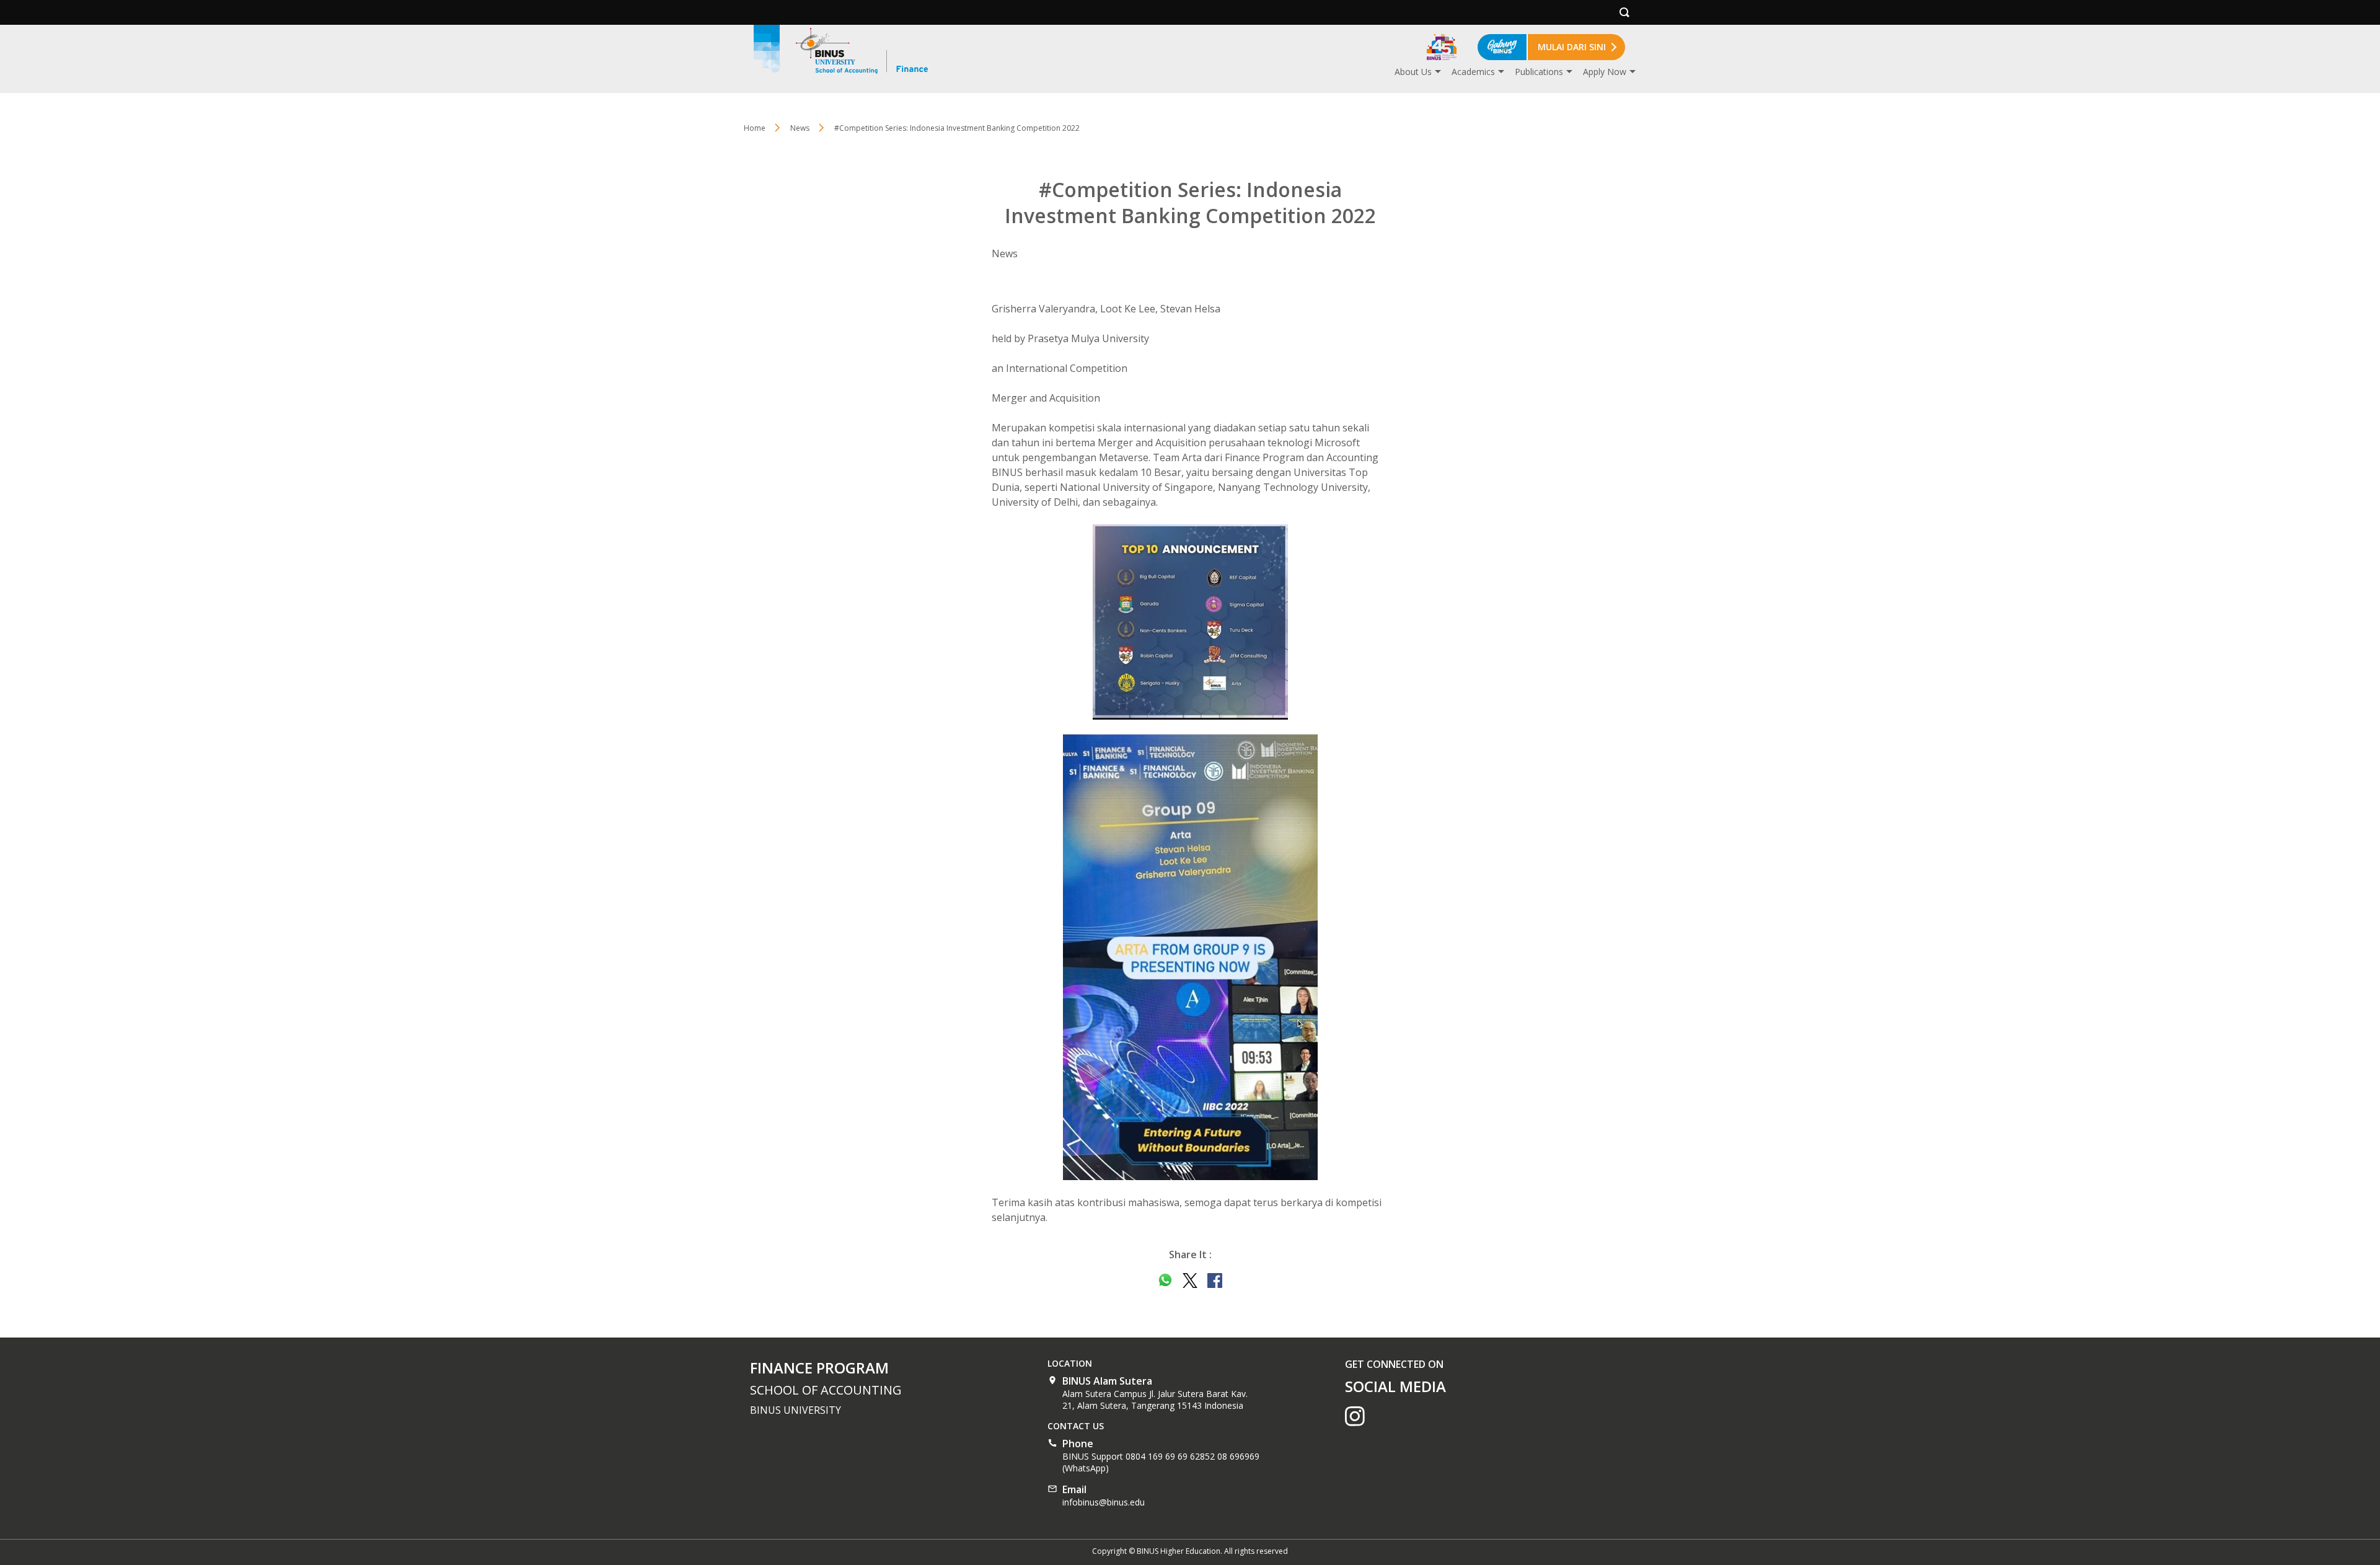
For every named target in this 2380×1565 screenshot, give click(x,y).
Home (755, 128)
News (800, 128)
